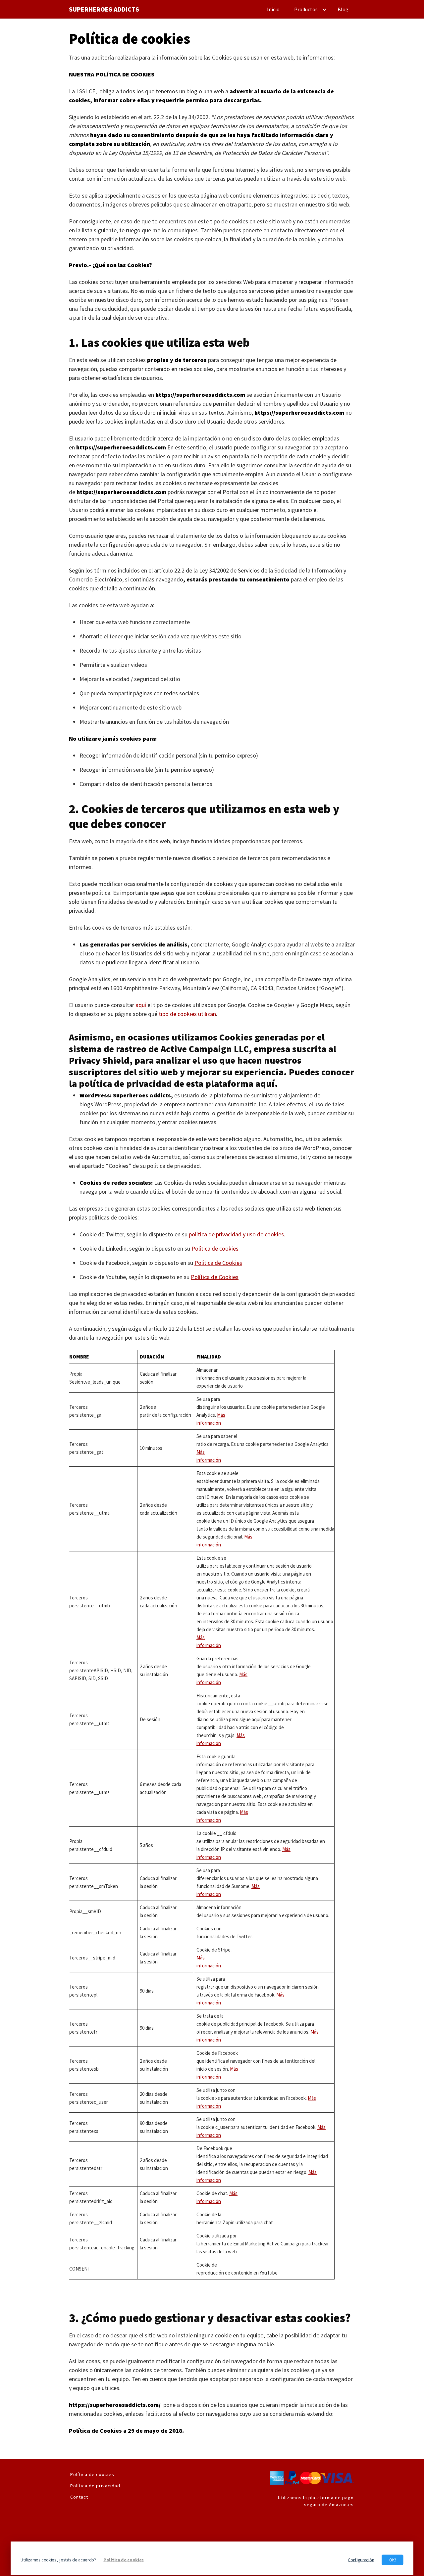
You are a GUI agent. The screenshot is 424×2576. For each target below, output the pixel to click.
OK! (393, 2560)
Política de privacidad (95, 2486)
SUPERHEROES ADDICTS (104, 9)
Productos (306, 9)
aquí (141, 1005)
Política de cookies (92, 2474)
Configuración (361, 2560)
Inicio (273, 9)
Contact (79, 2497)
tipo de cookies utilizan (187, 1014)
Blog (343, 9)
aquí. (267, 1083)
